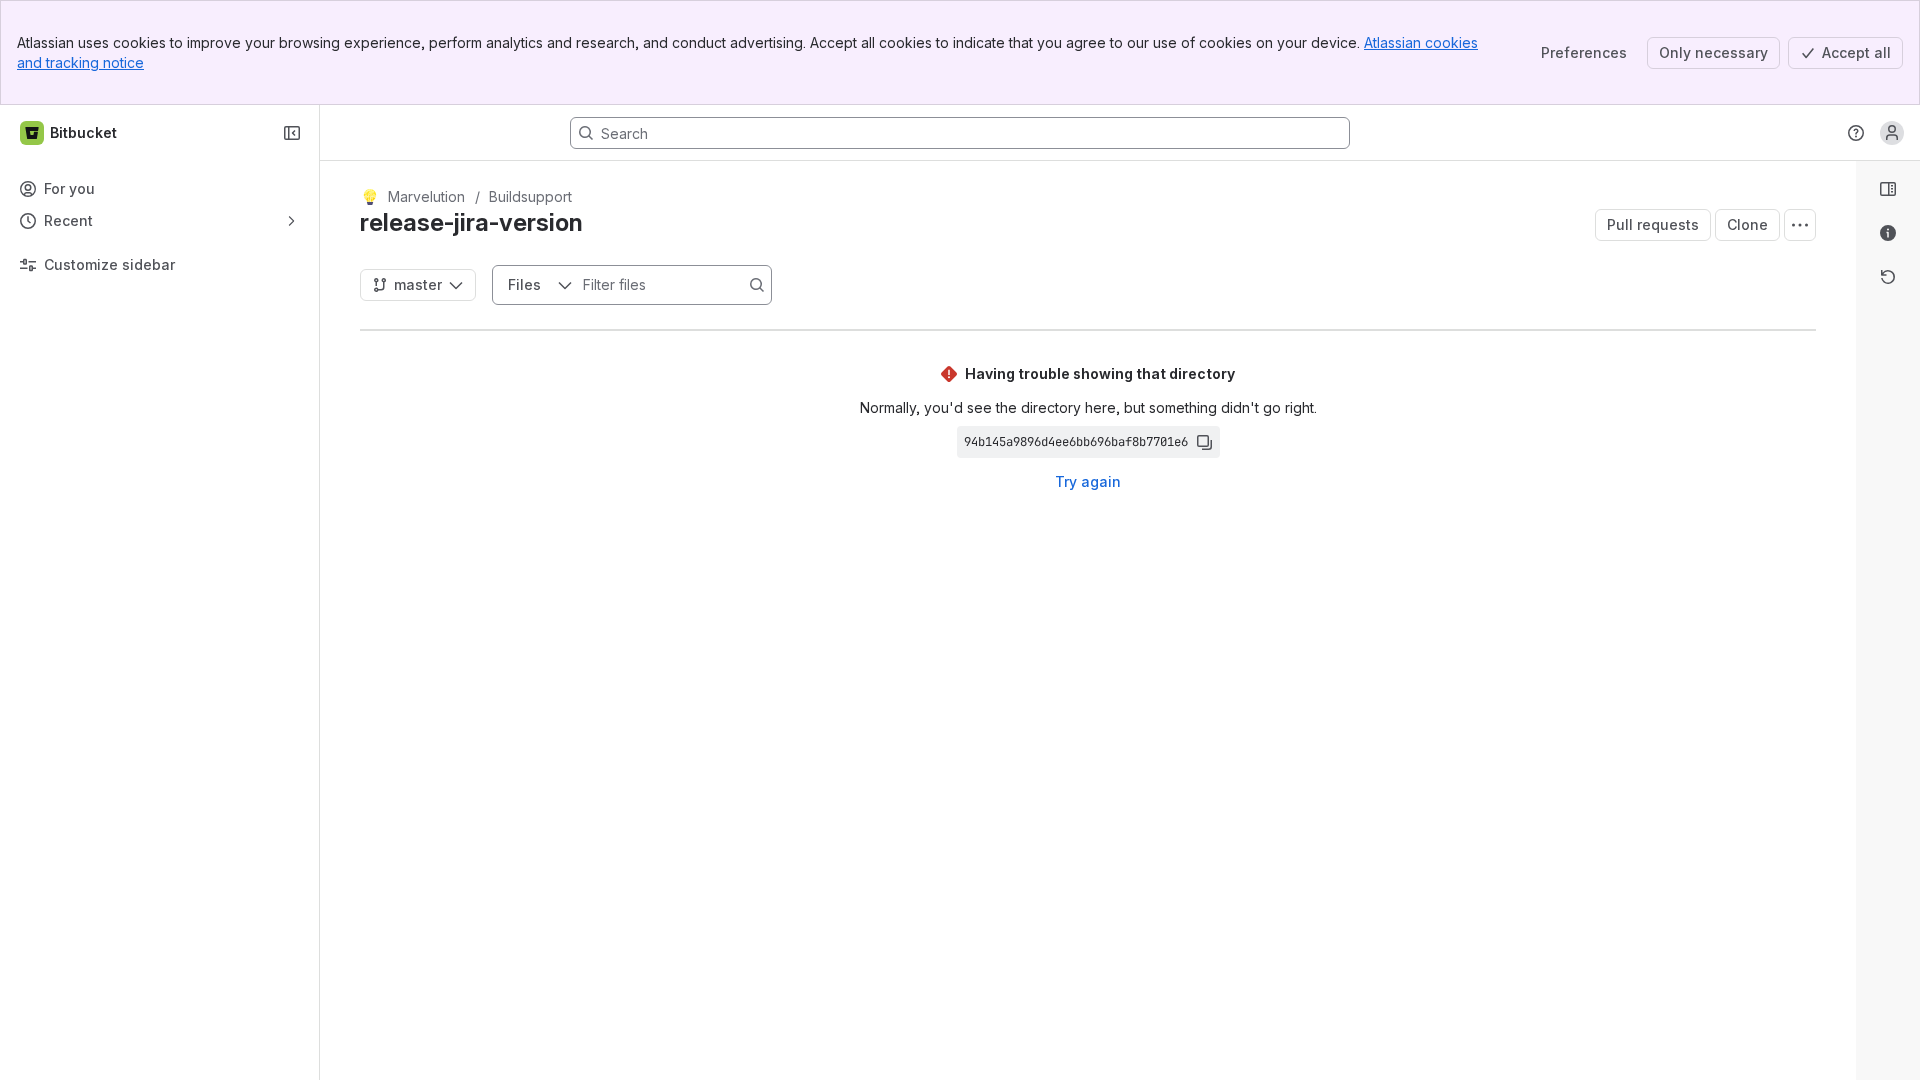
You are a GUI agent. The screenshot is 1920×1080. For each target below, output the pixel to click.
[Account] (1892, 133)
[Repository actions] (1800, 225)
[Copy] (1204, 442)
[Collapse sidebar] (292, 133)
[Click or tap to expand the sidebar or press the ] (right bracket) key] (1844, 710)
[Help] (1856, 133)
